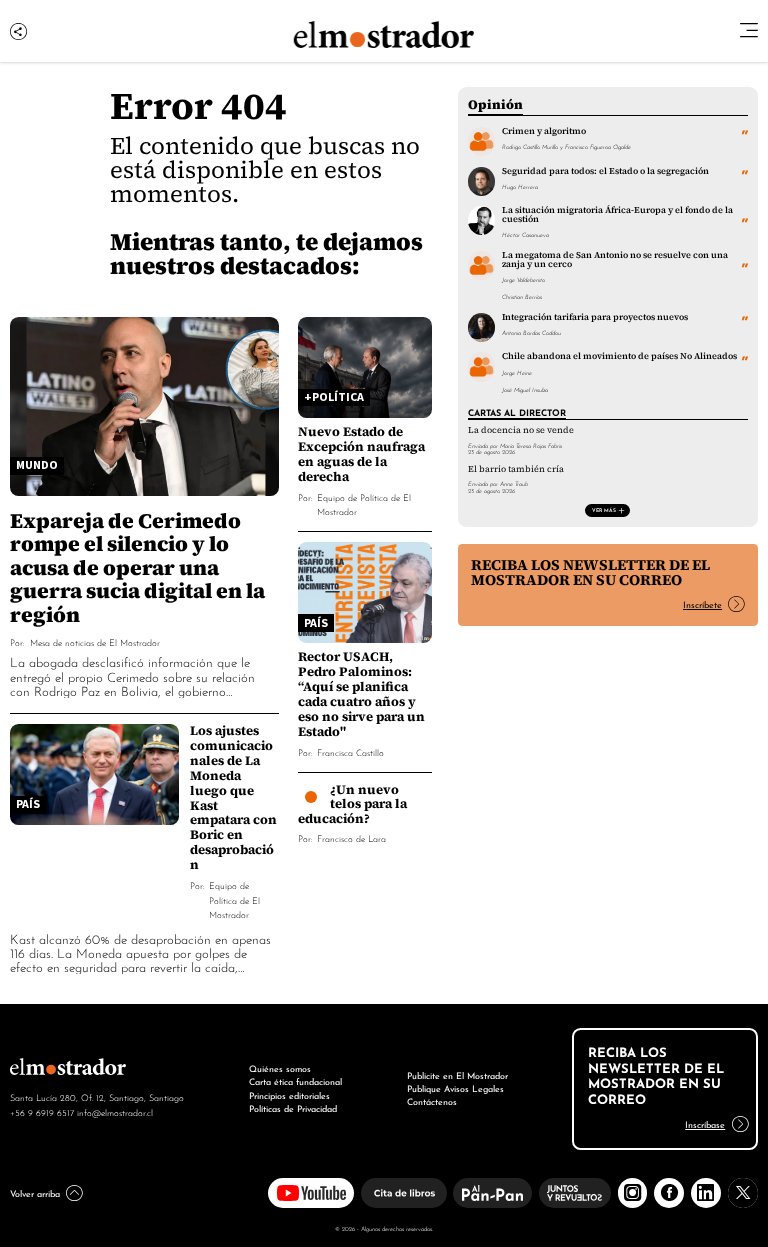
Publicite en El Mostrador (457, 1075)
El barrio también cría (516, 469)
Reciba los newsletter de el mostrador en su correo (590, 572)
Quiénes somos (280, 1068)
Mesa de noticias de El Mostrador (95, 641)
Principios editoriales (289, 1095)
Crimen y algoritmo (544, 131)
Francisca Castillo (350, 751)
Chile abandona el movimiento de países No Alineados (619, 356)
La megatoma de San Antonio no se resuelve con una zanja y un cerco (615, 259)
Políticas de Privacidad (293, 1108)
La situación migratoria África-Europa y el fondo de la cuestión (617, 214)
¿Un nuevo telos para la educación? (352, 803)
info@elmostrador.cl (115, 1112)
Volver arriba (35, 1193)
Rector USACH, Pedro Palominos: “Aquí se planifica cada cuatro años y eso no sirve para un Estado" (361, 694)
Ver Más (604, 509)
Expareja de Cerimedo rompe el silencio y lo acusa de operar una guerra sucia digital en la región (137, 567)
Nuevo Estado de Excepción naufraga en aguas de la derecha (361, 454)
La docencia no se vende (521, 430)
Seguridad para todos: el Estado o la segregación (605, 171)
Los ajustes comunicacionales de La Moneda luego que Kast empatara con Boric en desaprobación (233, 798)
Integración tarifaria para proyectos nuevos (595, 317)
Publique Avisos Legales (455, 1088)
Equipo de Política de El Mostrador (234, 898)
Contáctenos (432, 1101)
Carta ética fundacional (295, 1081)
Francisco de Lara (351, 837)
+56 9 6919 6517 (42, 1112)
